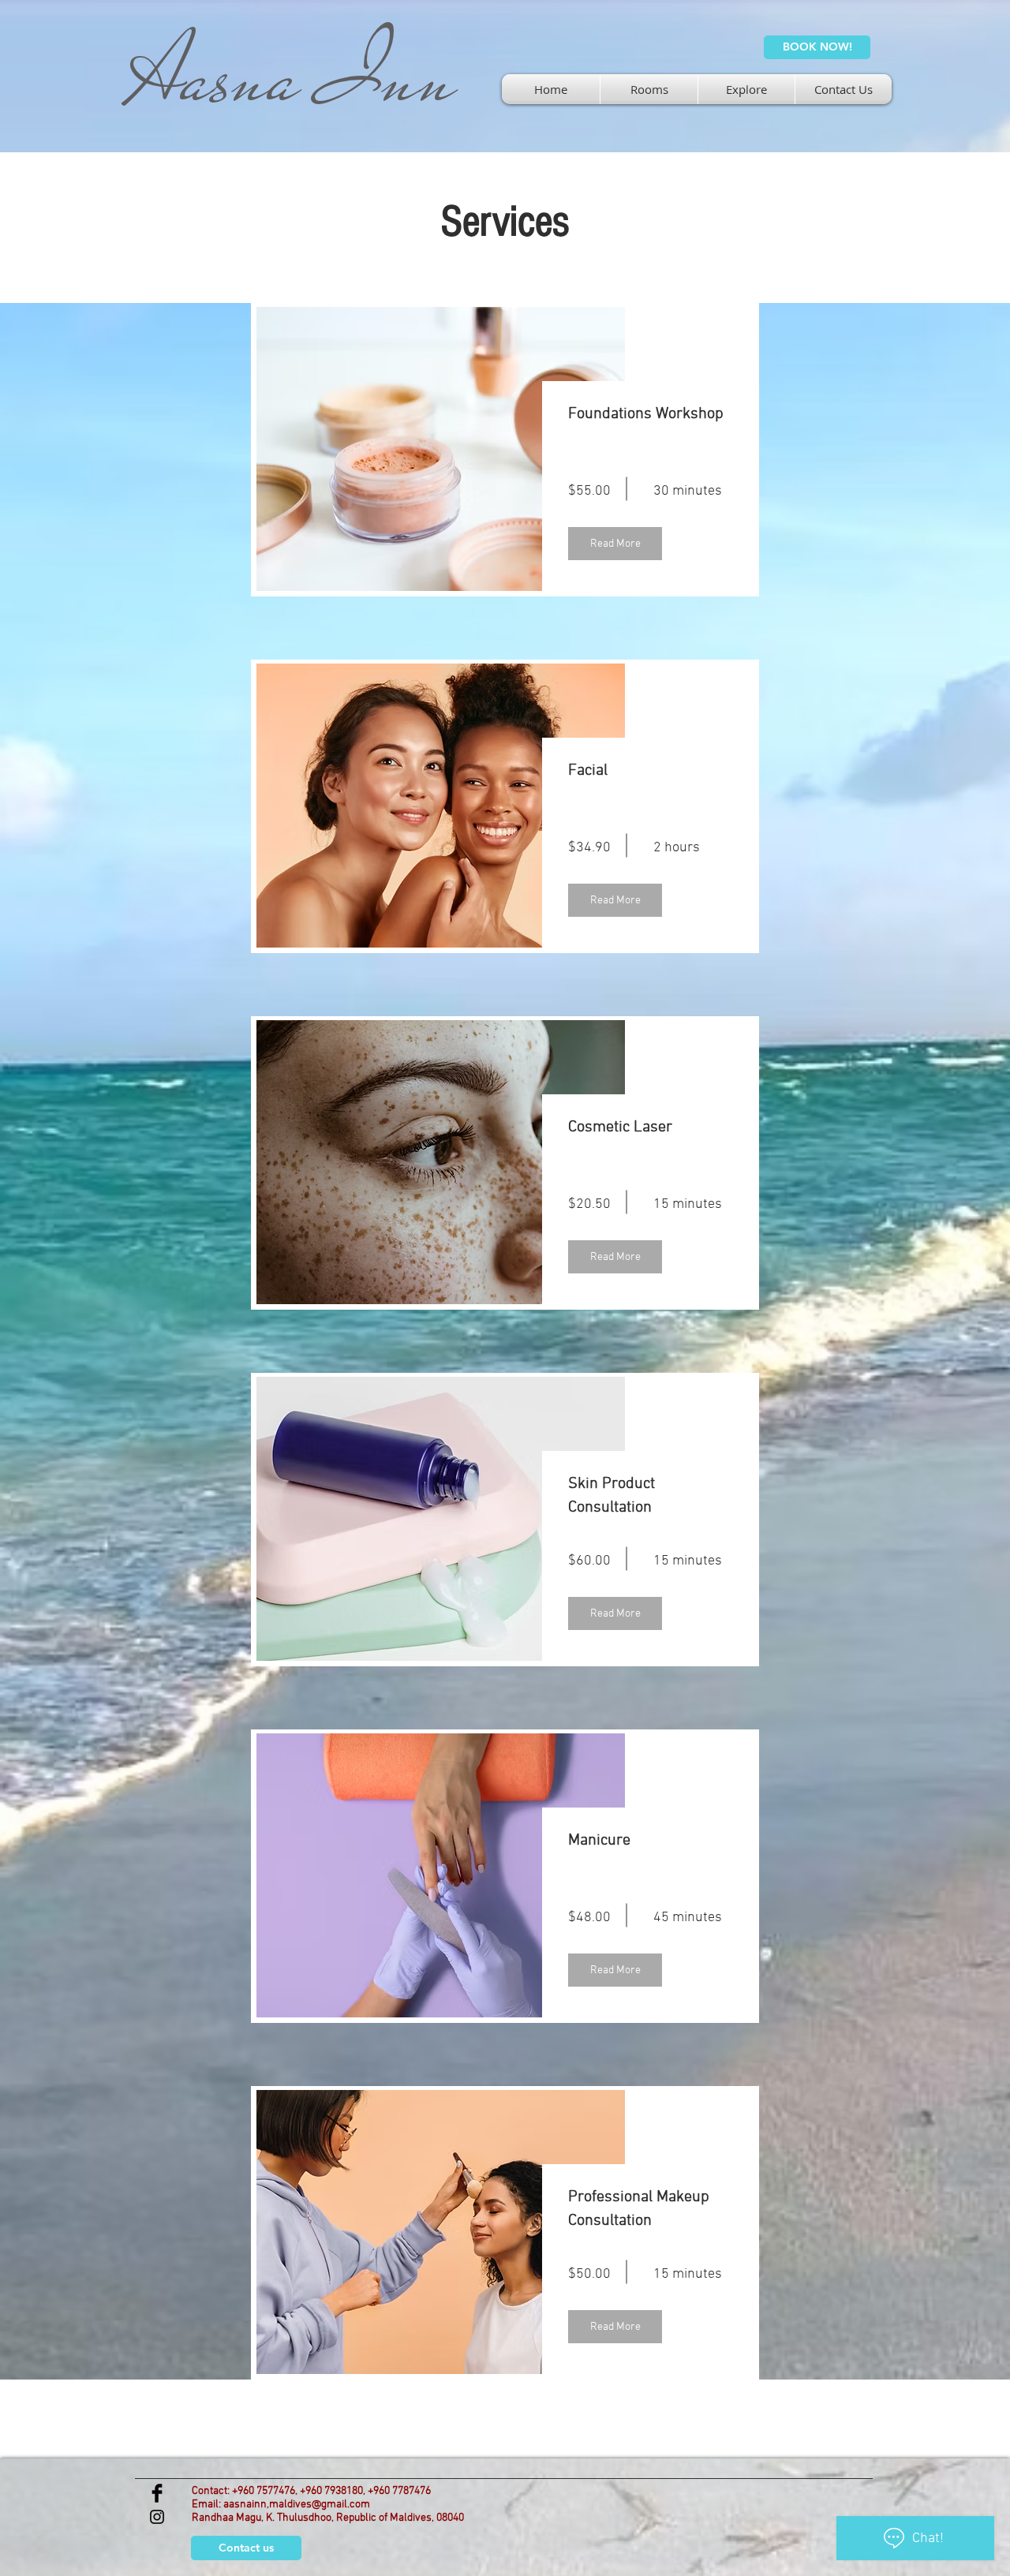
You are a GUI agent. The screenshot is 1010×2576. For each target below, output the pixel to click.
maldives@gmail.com (320, 2505)
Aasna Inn (292, 77)
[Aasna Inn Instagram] (157, 2517)
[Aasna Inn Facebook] (157, 2493)
